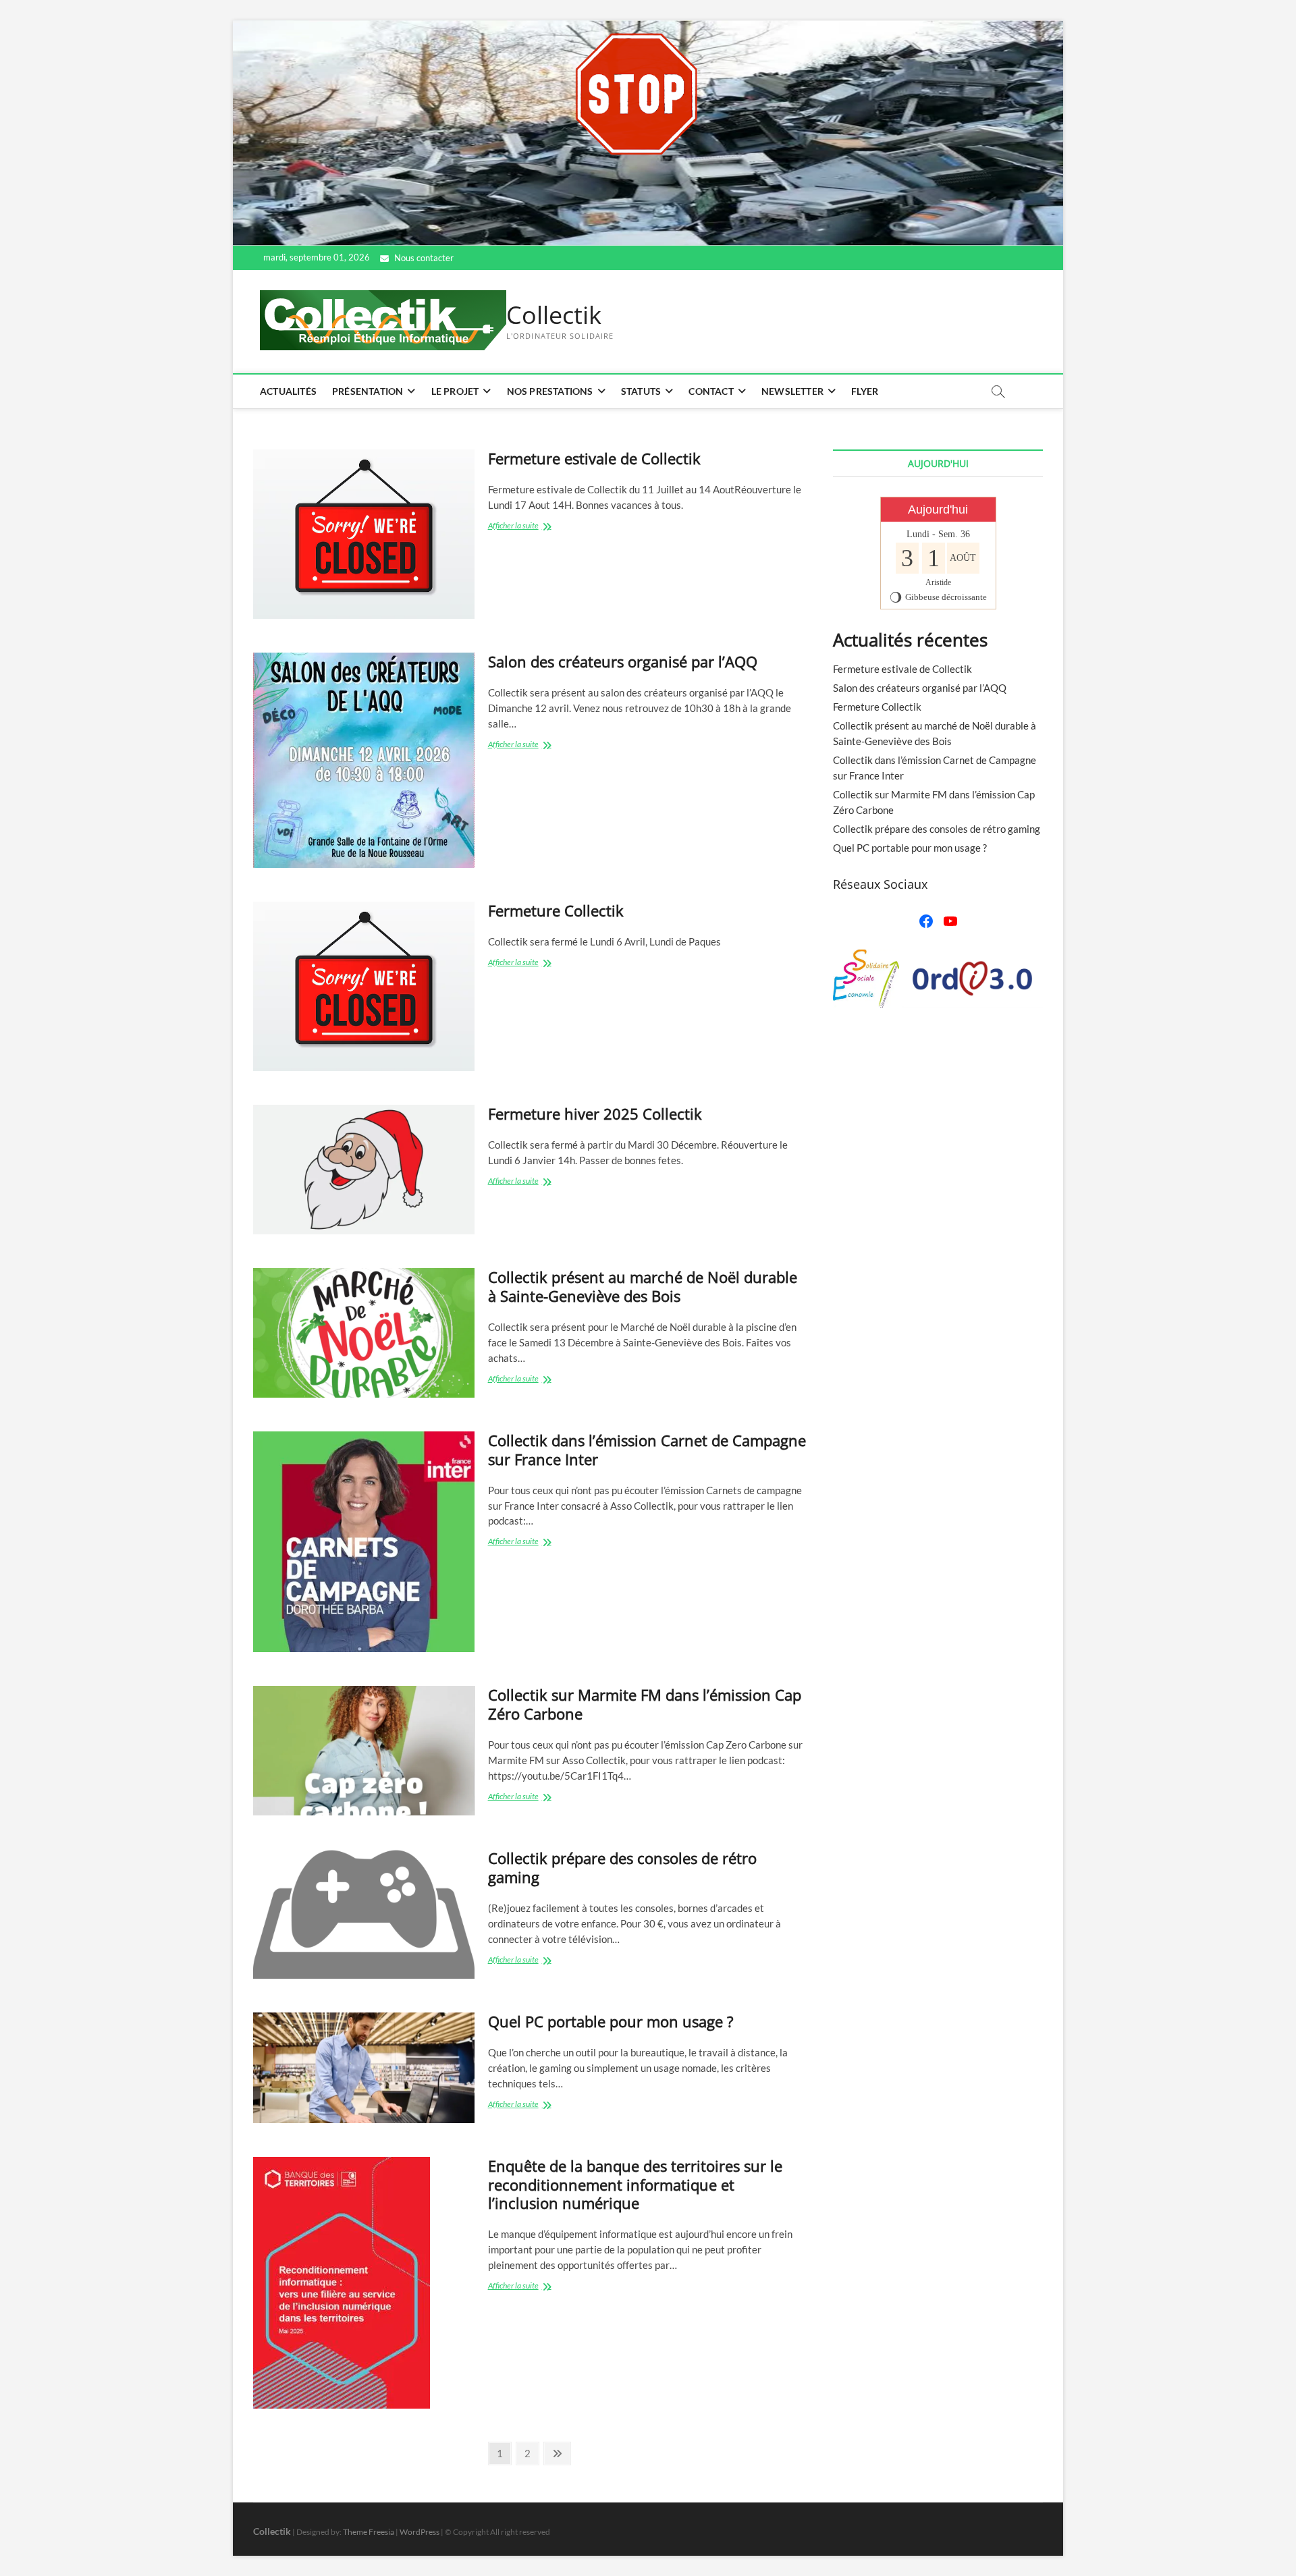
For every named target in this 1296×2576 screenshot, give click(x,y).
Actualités (288, 391)
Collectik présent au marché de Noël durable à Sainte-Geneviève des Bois (643, 1286)
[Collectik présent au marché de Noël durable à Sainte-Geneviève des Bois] (364, 1333)
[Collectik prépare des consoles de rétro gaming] (364, 1914)
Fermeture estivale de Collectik (594, 458)
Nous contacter (423, 258)
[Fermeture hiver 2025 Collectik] (364, 1170)
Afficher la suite (530, 527)
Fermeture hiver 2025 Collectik (595, 1114)
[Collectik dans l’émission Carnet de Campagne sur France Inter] (364, 1542)
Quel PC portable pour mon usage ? (611, 2021)
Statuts (641, 391)
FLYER (865, 391)
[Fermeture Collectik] (364, 986)
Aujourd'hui (938, 510)
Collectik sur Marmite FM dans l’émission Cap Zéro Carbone (645, 1704)
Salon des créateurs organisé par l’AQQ (623, 661)
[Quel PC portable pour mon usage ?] (364, 2068)
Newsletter (792, 391)
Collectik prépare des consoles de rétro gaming (622, 1867)
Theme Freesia (369, 2532)
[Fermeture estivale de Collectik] (364, 534)
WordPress (420, 2532)
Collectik (554, 315)
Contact (711, 391)
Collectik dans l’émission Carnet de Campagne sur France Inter (647, 1450)
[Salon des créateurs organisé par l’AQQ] (364, 760)
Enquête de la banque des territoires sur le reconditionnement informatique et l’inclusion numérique (635, 2185)
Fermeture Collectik (556, 910)
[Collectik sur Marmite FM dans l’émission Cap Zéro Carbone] (364, 1751)
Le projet (455, 391)
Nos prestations (550, 391)
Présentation (368, 391)
